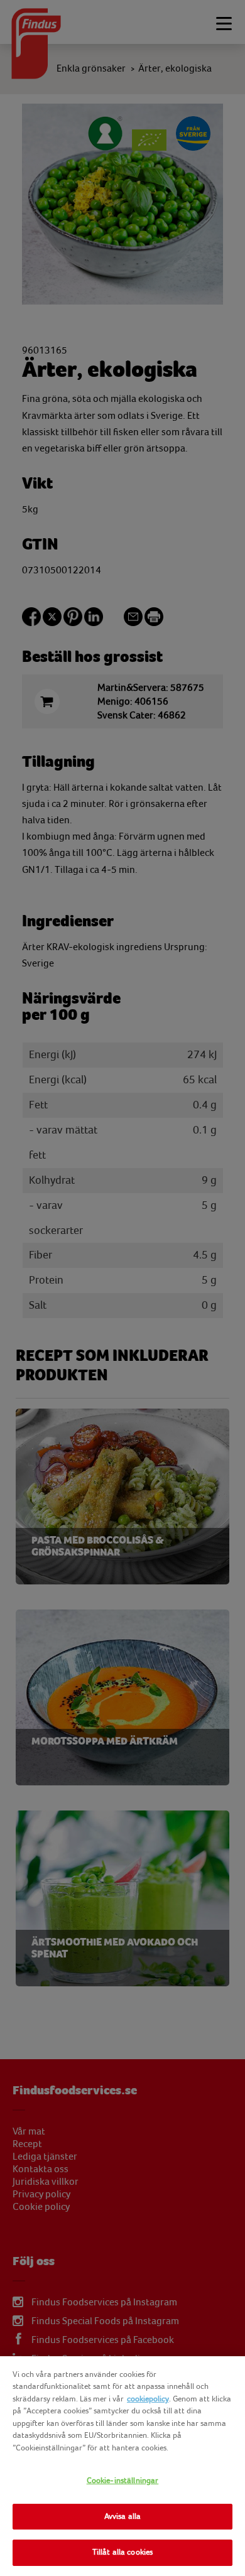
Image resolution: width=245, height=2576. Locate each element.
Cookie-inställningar (123, 2481)
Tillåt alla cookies (122, 2552)
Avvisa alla (122, 2516)
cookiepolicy (148, 2399)
